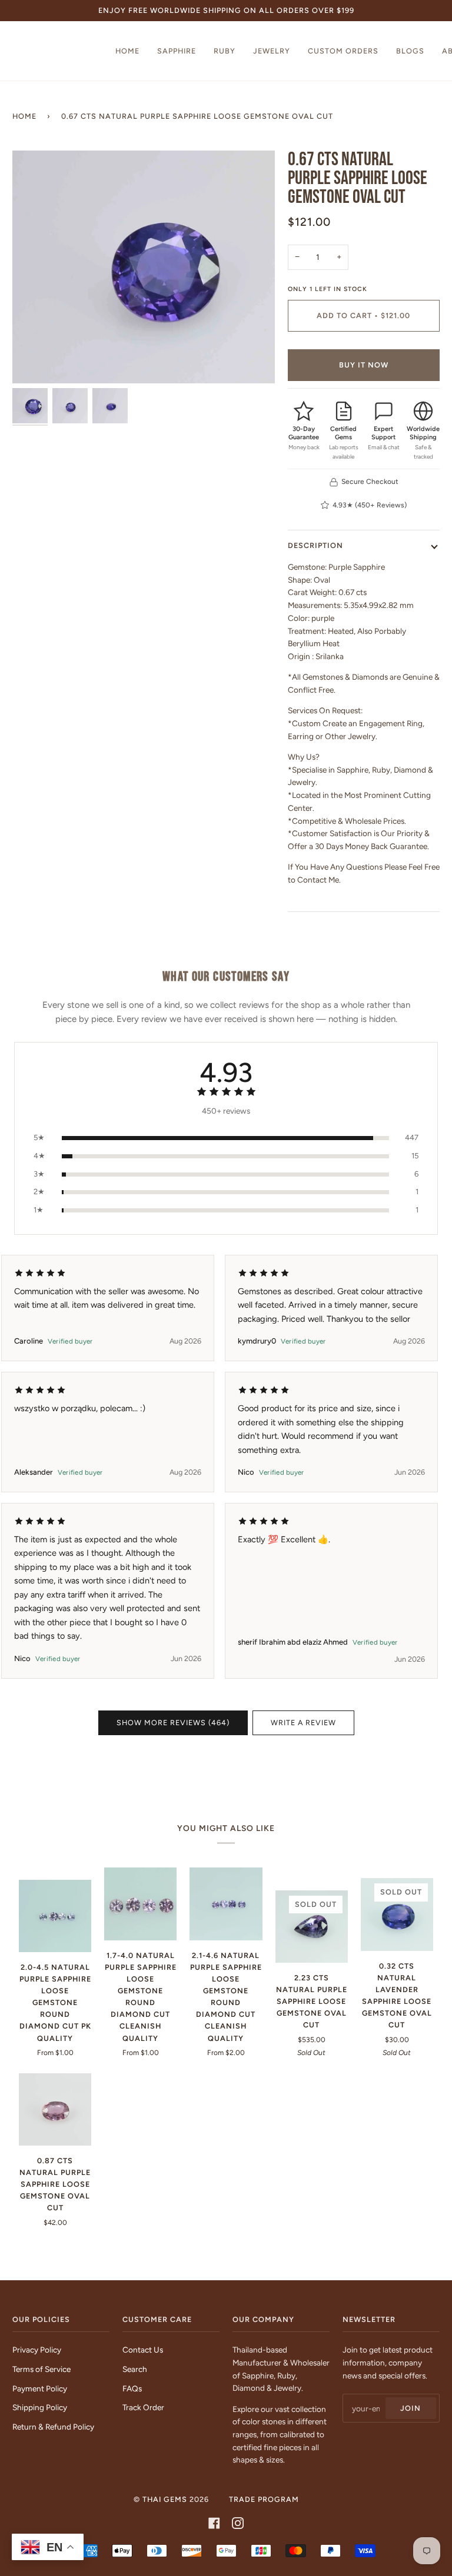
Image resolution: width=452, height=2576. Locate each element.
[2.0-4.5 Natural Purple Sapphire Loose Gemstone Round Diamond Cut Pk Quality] (55, 1916)
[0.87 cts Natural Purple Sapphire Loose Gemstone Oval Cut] (55, 2109)
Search (135, 2369)
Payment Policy (40, 2388)
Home (24, 116)
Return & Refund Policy (53, 2427)
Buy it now (364, 365)
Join (411, 2408)
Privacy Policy (37, 2350)
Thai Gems (165, 2499)
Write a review (303, 1723)
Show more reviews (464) (173, 1723)
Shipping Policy (40, 2407)
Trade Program (264, 2499)
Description (315, 545)
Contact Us (143, 2350)
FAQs (132, 2388)
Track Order (143, 2407)
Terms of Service (41, 2369)
